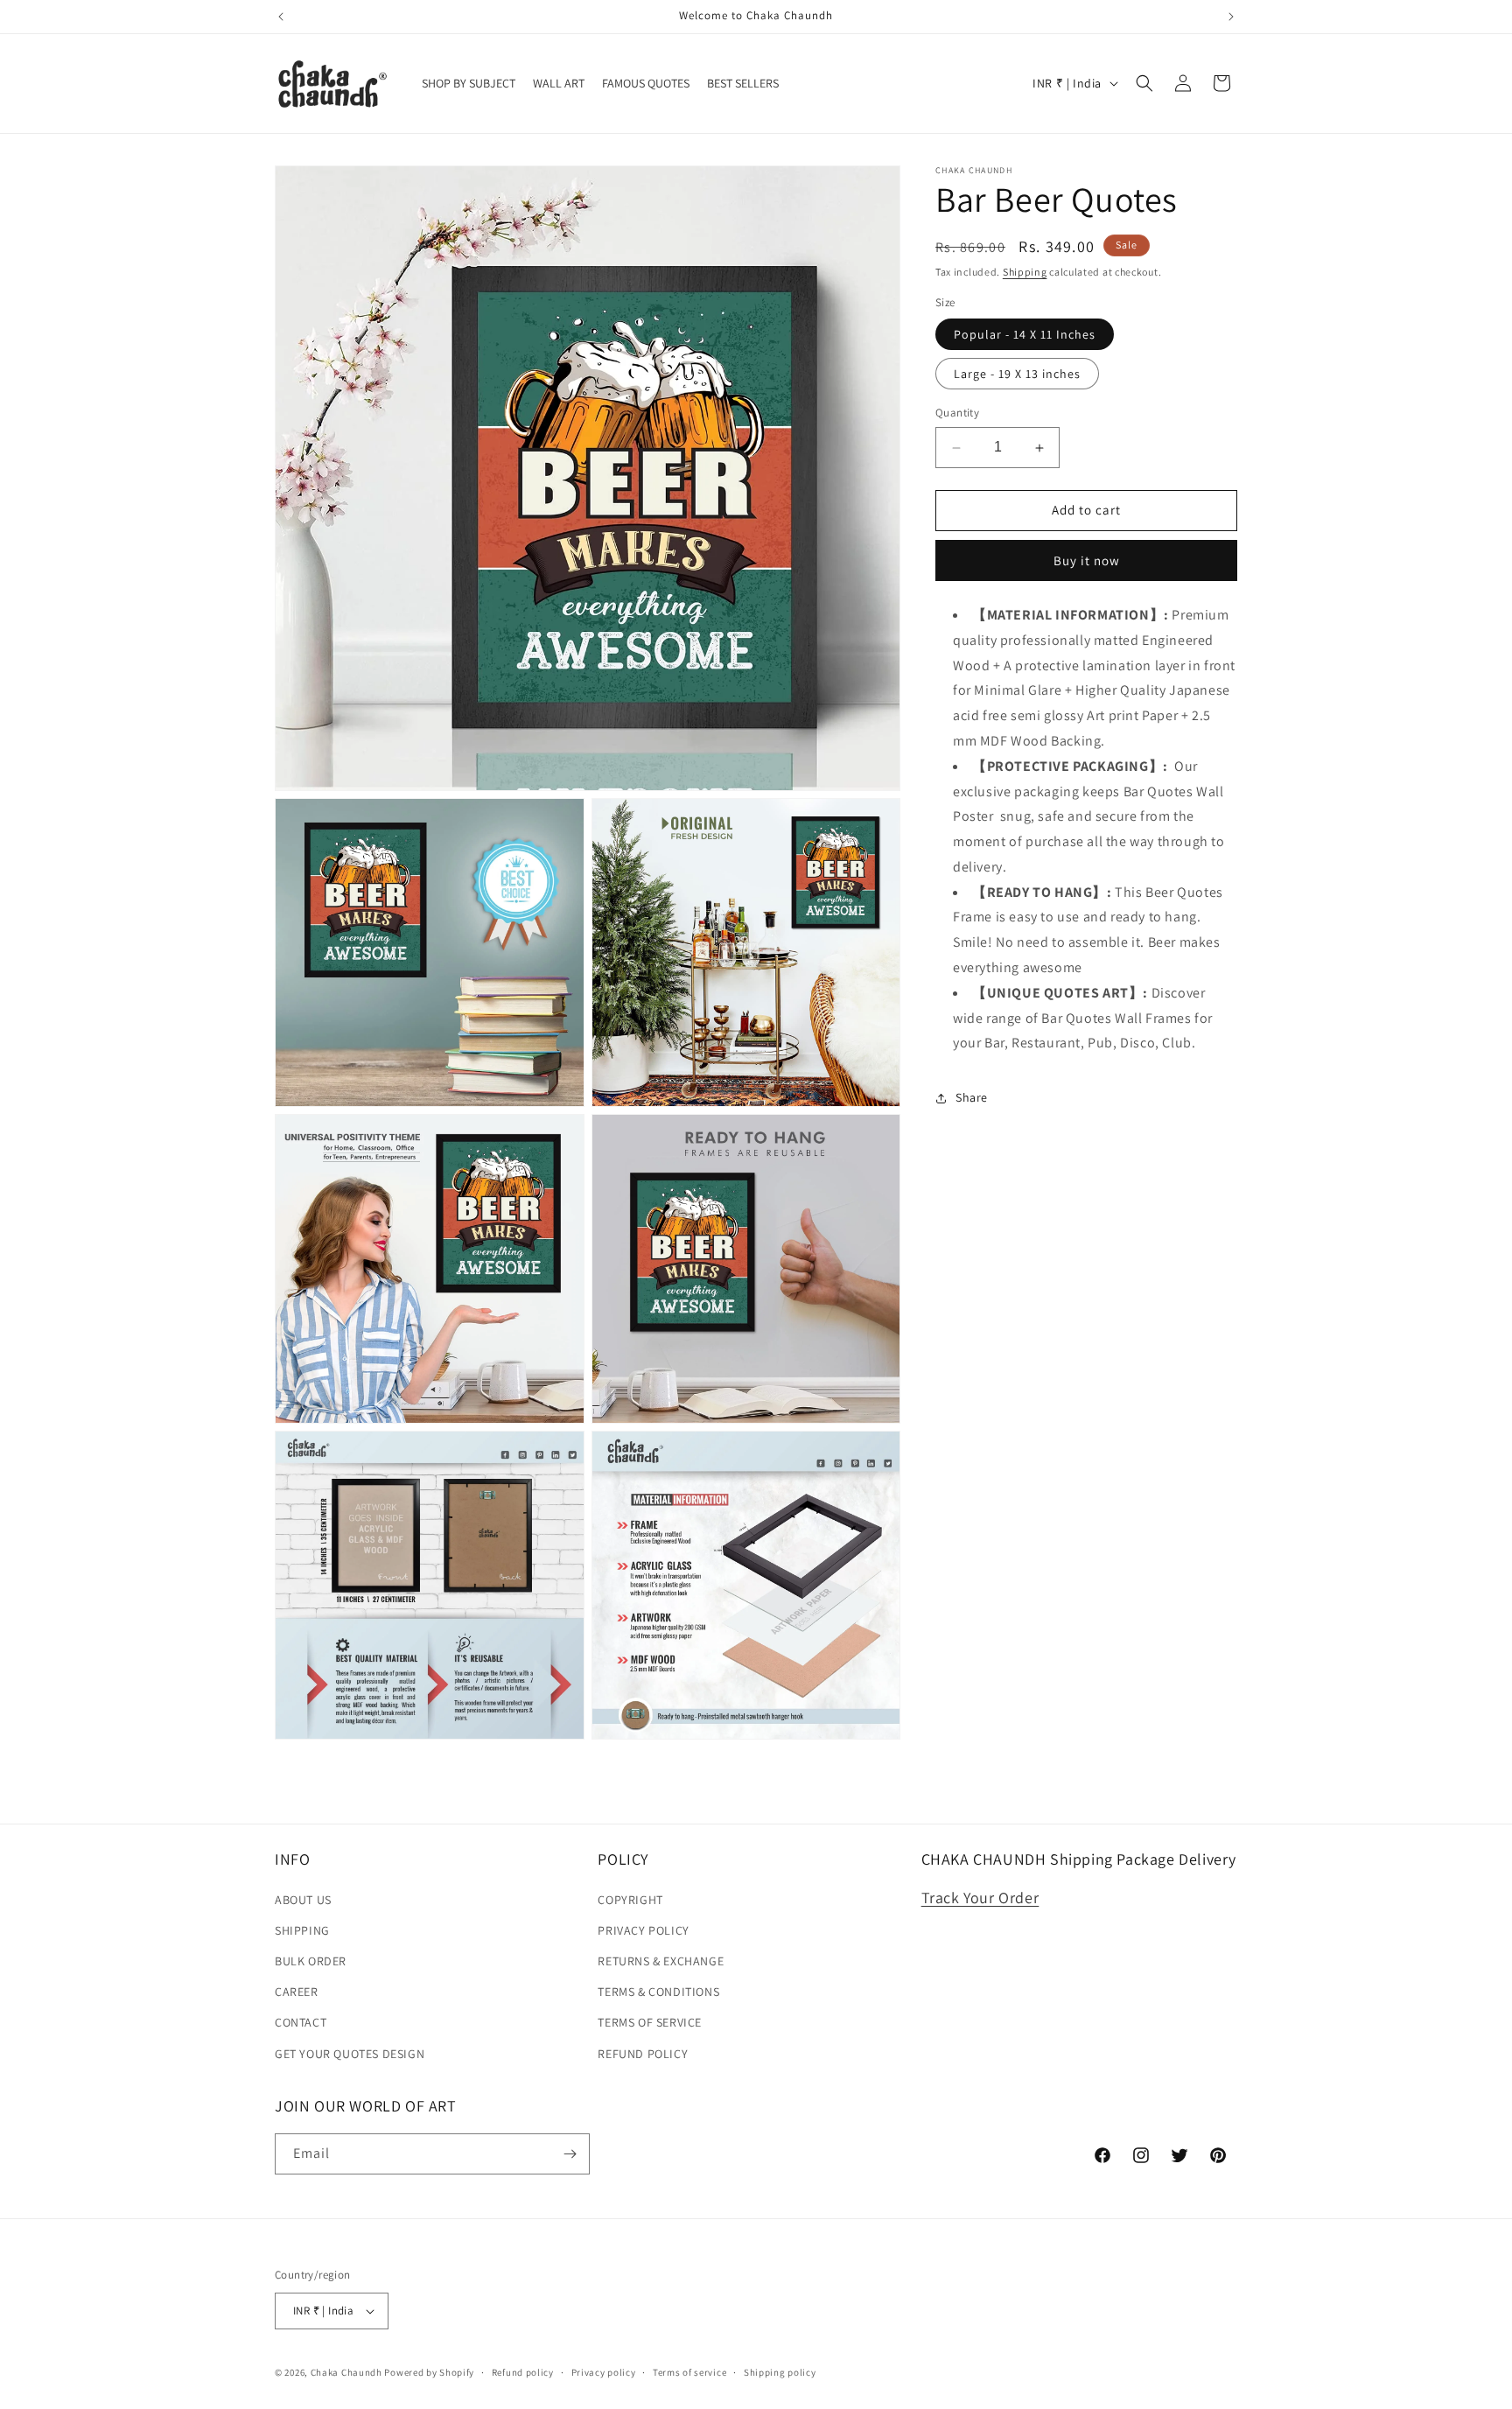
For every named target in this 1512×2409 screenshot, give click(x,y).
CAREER (297, 1992)
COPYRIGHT (630, 1900)
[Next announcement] (1231, 17)
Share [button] (972, 1097)
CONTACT (301, 2022)
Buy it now (1087, 560)
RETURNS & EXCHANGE (661, 1961)
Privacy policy (604, 2372)
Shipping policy (780, 2372)
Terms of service (689, 2372)
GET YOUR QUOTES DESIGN (350, 2054)
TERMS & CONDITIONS (658, 1992)
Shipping (1025, 272)
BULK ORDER (311, 1961)
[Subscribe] (570, 2154)
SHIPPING (302, 1930)
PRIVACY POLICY (643, 1930)
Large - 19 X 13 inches (1017, 375)
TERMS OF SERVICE (650, 2022)
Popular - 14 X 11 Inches (1025, 335)
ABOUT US (303, 1900)
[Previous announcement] (281, 17)
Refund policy (523, 2372)
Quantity (957, 413)
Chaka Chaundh (346, 2372)
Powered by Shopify (429, 2372)
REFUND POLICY (643, 2054)
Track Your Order (980, 1898)
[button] (1144, 83)
